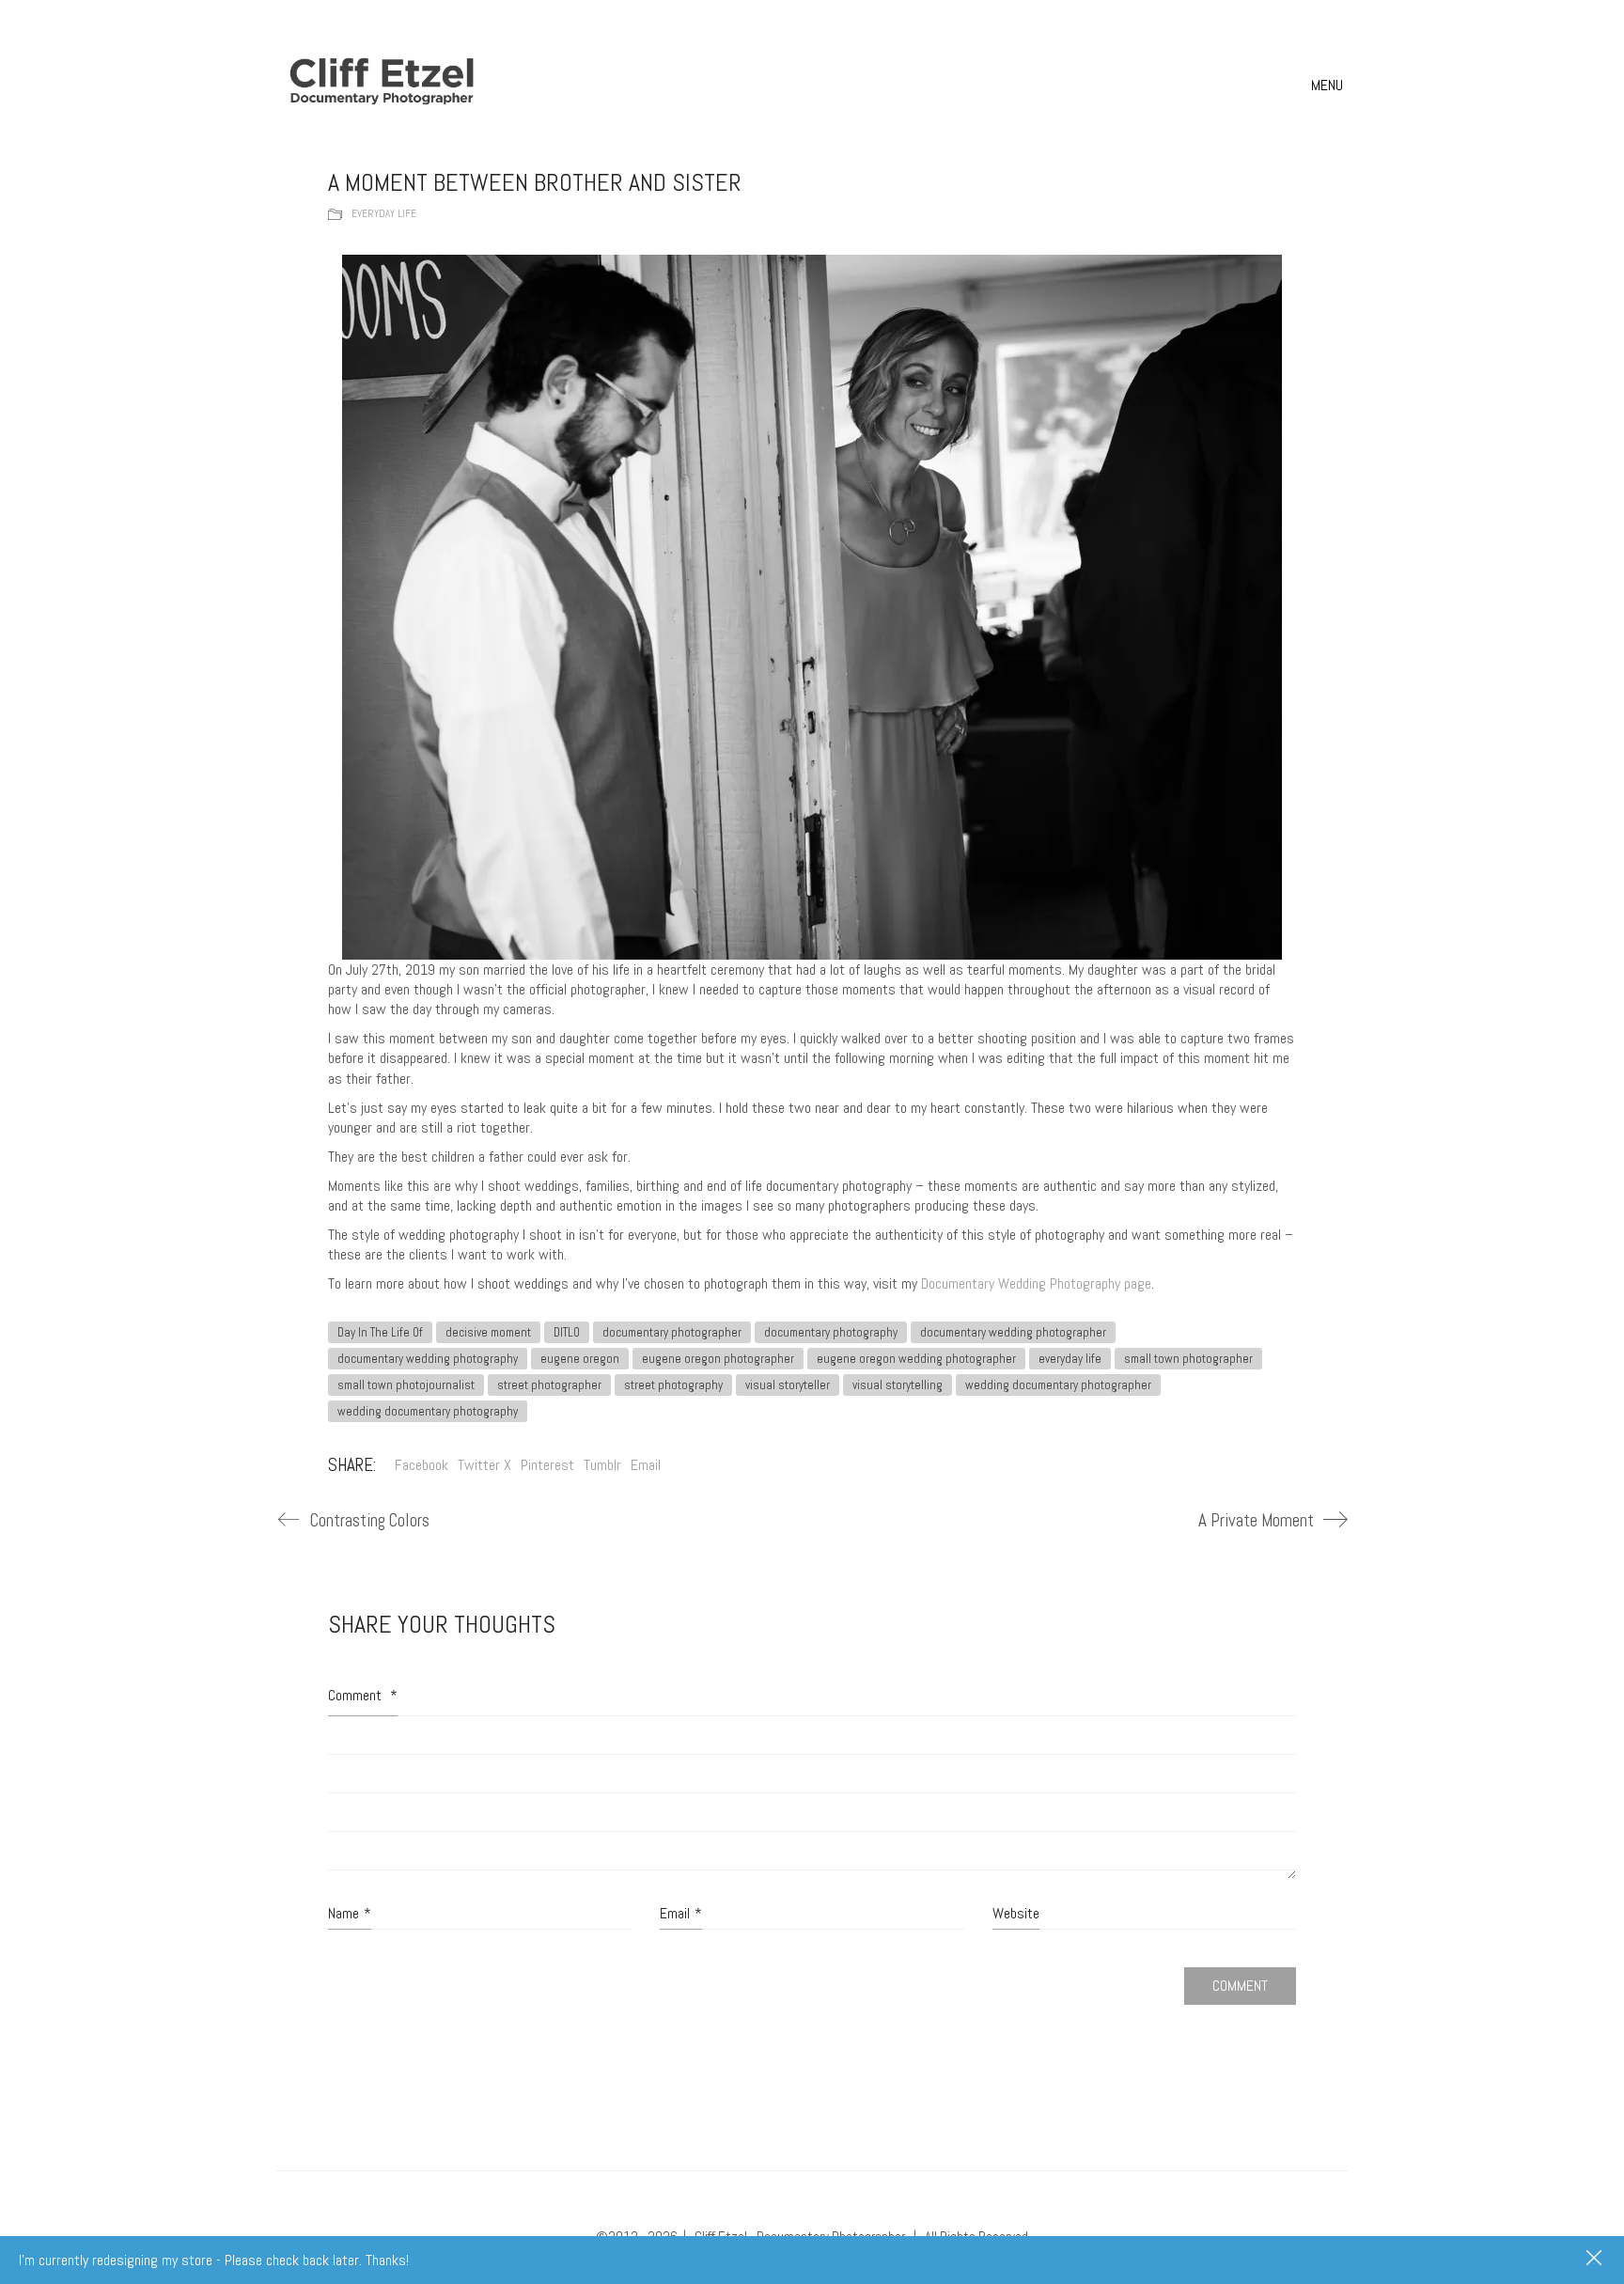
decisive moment (488, 1332)
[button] (1329, 86)
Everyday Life (384, 213)
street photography (673, 1385)
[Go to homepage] (384, 85)
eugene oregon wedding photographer (916, 1359)
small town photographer (1188, 1359)
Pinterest (547, 1465)
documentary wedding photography (428, 1359)
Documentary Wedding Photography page (1036, 1283)
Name (350, 1913)
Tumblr (602, 1465)
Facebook (422, 1465)
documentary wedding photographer (1013, 1332)
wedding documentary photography (428, 1411)
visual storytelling (898, 1385)
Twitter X (484, 1465)
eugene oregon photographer (718, 1359)
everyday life (1070, 1359)
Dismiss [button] (1596, 2260)
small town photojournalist (406, 1385)
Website (1016, 1913)
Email (646, 1465)
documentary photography (831, 1332)
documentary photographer (672, 1332)
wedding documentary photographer (1058, 1385)
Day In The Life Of (380, 1332)
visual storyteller (788, 1385)
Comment (363, 1695)
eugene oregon (580, 1359)
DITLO (567, 1332)
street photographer (549, 1385)
